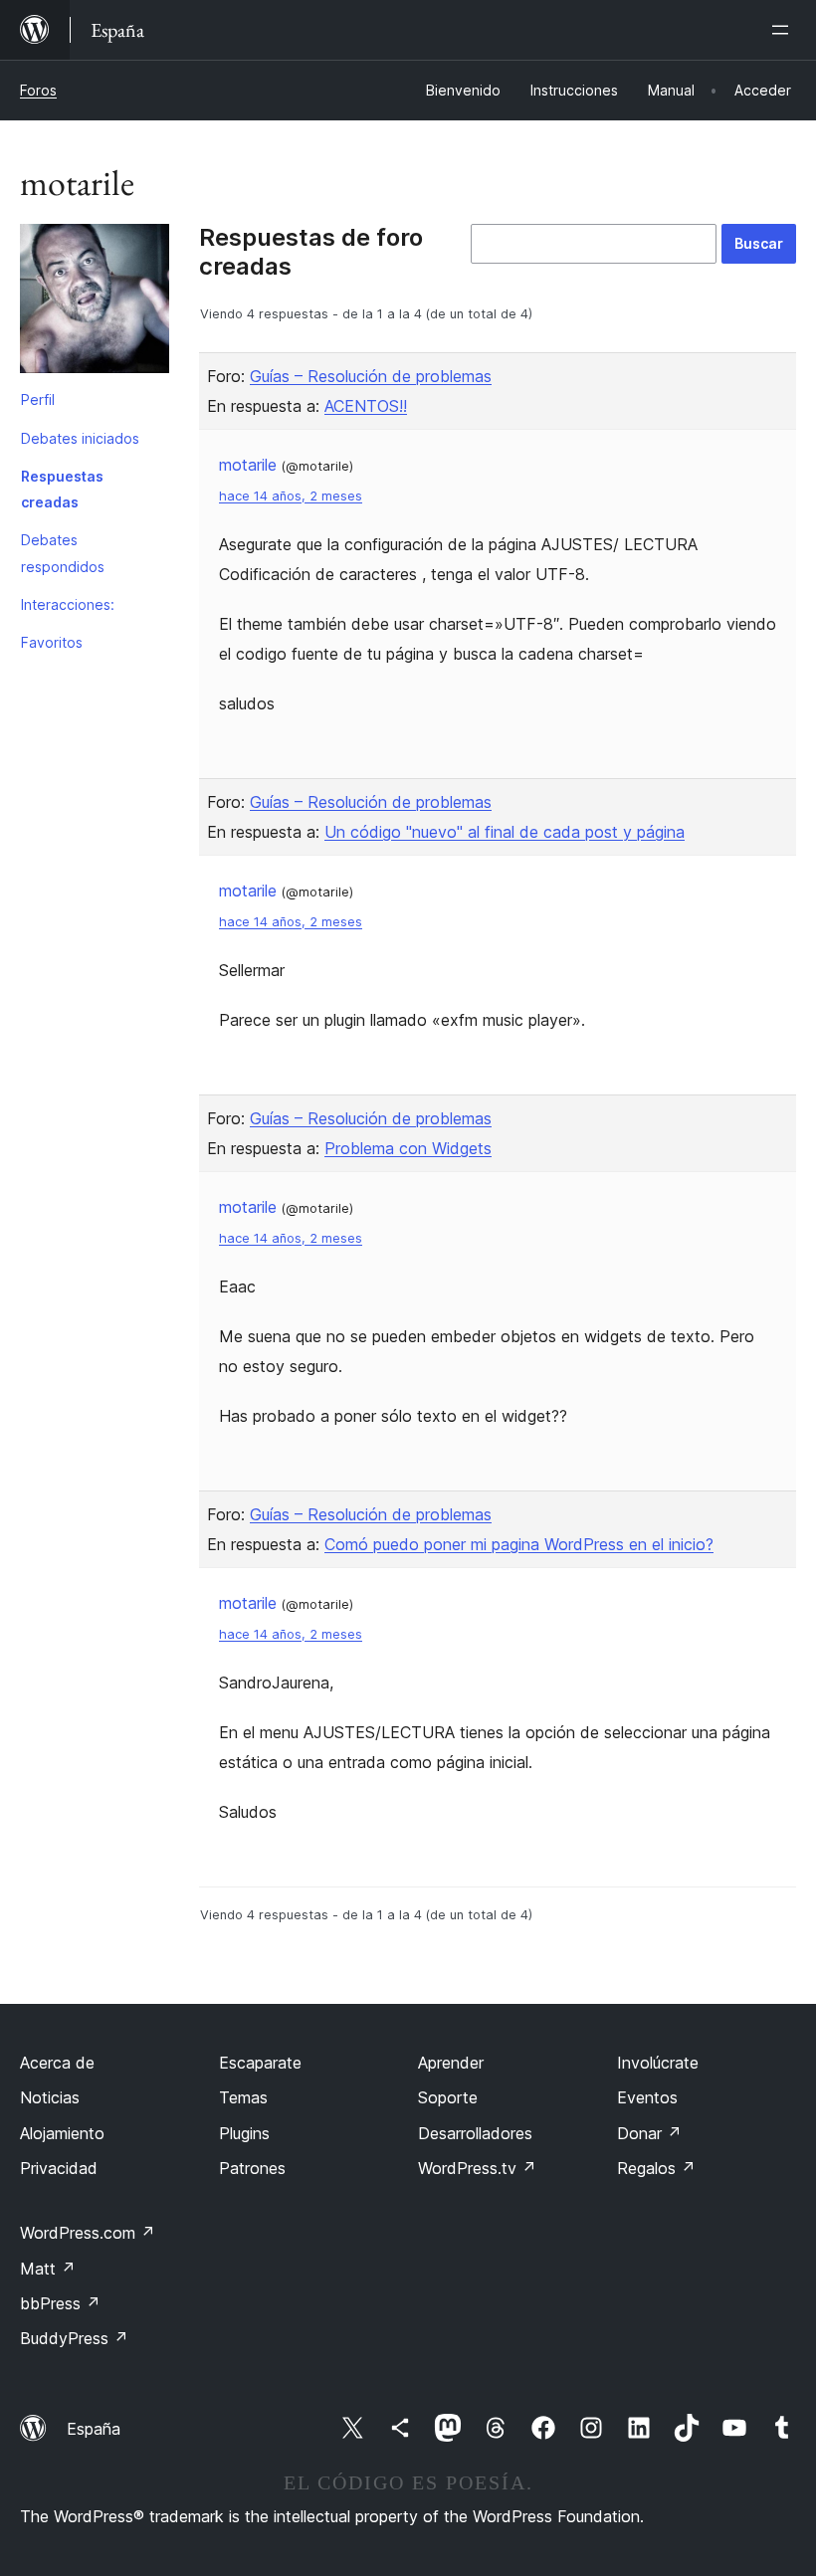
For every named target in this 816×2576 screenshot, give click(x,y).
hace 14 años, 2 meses (291, 496)
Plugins (244, 2133)
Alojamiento (62, 2133)
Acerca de (57, 2063)
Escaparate (260, 2063)
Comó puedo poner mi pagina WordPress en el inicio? (519, 1544)
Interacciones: (68, 604)
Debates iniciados (80, 438)
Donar (649, 2133)
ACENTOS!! (366, 406)
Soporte (448, 2097)
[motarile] (95, 302)
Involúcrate (658, 2063)
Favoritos (52, 642)
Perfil (38, 399)
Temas (243, 2097)
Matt (48, 2269)
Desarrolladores (475, 2133)
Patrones (252, 2168)
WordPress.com (88, 2233)
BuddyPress (74, 2338)
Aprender (451, 2063)
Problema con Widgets (408, 1148)
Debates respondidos (63, 553)
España (94, 2429)
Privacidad (59, 2168)
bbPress (60, 2303)
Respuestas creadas (62, 489)
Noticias (50, 2097)
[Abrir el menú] (784, 30)
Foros (38, 90)
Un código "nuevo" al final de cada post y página (505, 832)
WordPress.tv (477, 2168)
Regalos (656, 2168)
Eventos (647, 2097)
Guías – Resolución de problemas (371, 376)
